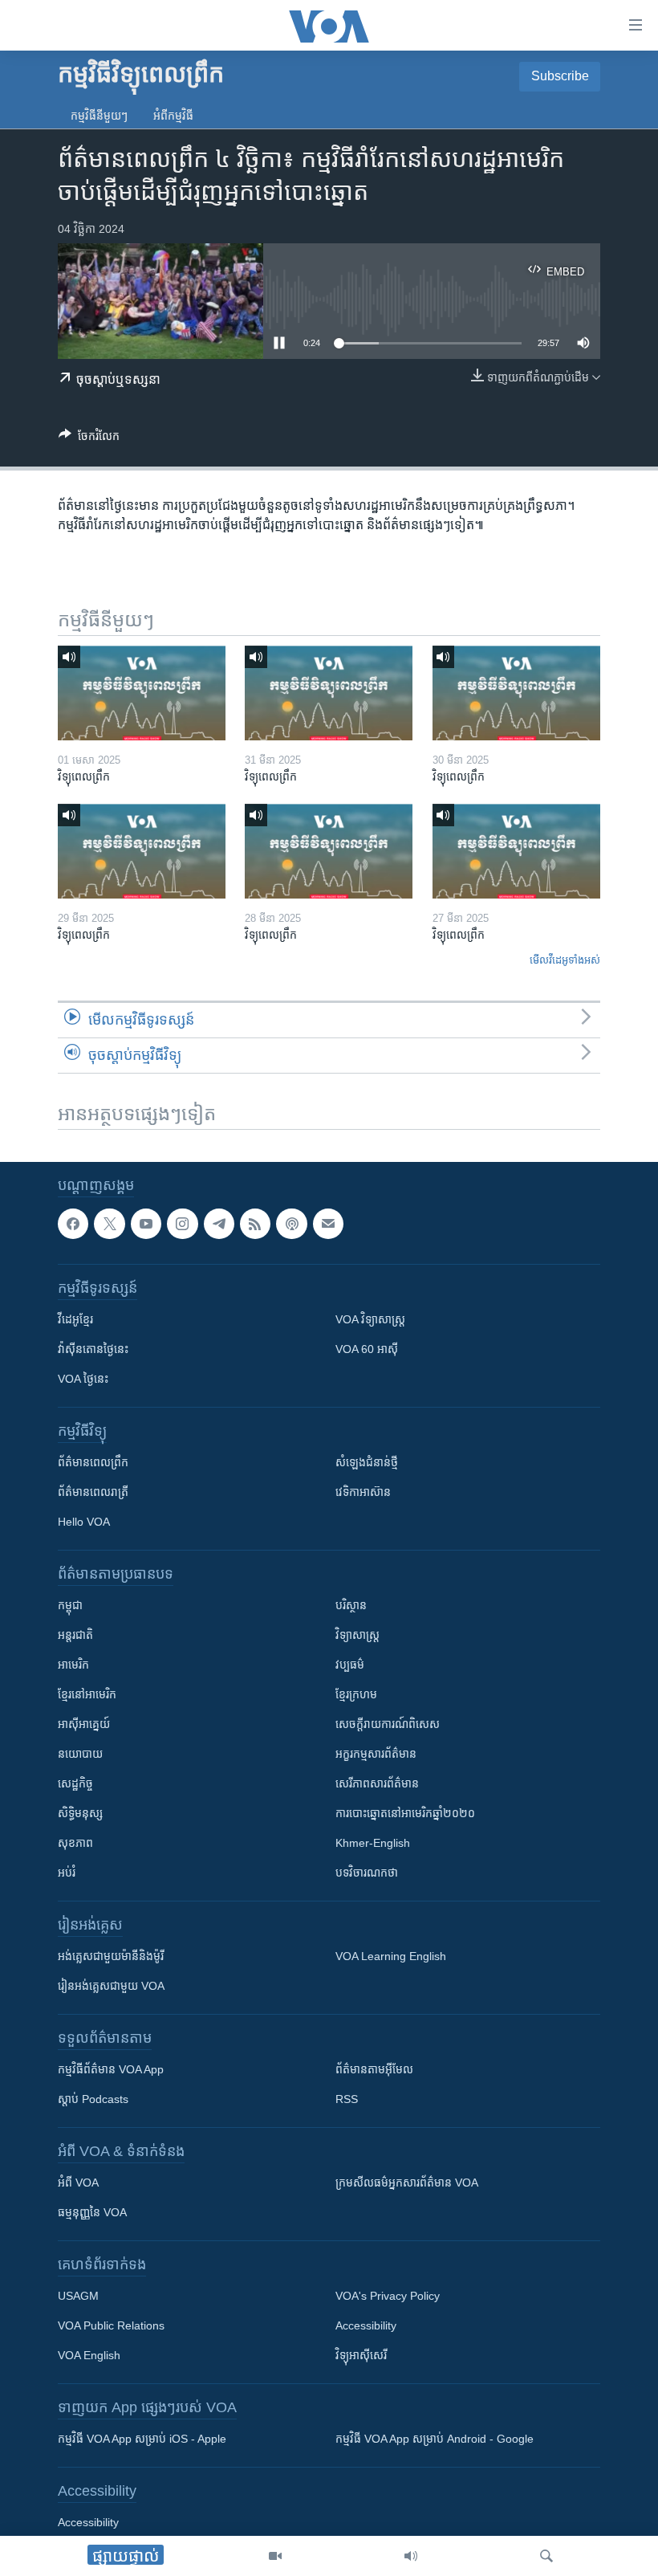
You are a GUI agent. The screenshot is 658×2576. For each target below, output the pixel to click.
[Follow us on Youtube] (146, 1224)
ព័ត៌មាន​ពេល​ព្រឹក (93, 1462)
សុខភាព (75, 1843)
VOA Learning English (391, 1956)
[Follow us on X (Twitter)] (109, 1224)
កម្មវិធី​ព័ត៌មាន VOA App (111, 2069)
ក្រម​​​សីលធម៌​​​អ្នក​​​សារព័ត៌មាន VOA (407, 2183)
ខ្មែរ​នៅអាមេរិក (87, 1694)
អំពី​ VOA (78, 2183)
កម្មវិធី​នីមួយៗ (99, 116)
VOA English (89, 2355)
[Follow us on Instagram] (182, 1224)
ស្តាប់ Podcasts (93, 2099)
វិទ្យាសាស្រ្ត (357, 1635)
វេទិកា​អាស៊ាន (363, 1492)
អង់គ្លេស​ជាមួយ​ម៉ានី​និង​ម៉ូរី (111, 1956)
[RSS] (255, 1224)
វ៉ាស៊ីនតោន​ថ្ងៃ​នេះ (93, 1349)
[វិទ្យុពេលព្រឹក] (142, 693)
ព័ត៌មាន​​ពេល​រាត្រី (93, 1492)
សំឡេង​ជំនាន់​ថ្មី (367, 1462)
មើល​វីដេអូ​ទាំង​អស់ (565, 960)
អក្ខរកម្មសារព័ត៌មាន (376, 1754)
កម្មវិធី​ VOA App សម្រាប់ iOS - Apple (142, 2439)
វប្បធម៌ (350, 1665)
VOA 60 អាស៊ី (367, 1349)
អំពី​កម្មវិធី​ (173, 116)
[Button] (89, 439)
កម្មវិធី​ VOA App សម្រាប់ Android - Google (435, 2439)
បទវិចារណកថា (367, 1873)
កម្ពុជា (70, 1605)
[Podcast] (291, 1224)
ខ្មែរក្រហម (356, 1694)
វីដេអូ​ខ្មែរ (75, 1319)
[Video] (275, 2556)
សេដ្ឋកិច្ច (75, 1783)
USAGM (78, 2296)
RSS (347, 2099)
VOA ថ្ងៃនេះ (83, 1379)
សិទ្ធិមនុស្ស (80, 1813)
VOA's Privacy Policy (388, 2296)
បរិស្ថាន (351, 1605)
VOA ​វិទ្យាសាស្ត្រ (370, 1319)
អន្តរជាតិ (75, 1635)
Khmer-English (373, 1843)
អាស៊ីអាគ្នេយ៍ (84, 1724)
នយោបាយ (80, 1754)
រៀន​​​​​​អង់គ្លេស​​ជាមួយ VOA (111, 1986)
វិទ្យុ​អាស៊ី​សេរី (361, 2355)
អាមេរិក (73, 1665)
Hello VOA (84, 1522)
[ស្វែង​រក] (546, 2556)
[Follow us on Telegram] (219, 1224)
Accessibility (366, 2325)
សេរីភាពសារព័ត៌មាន (377, 1783)
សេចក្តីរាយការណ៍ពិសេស (388, 1724)
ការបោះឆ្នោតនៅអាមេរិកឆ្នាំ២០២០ (405, 1813)
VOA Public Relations (111, 2325)
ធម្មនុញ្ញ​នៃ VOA (92, 2212)
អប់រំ (67, 1873)
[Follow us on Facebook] (73, 1224)
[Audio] (411, 2556)
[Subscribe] (328, 1224)
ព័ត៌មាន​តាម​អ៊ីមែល (374, 2069)
